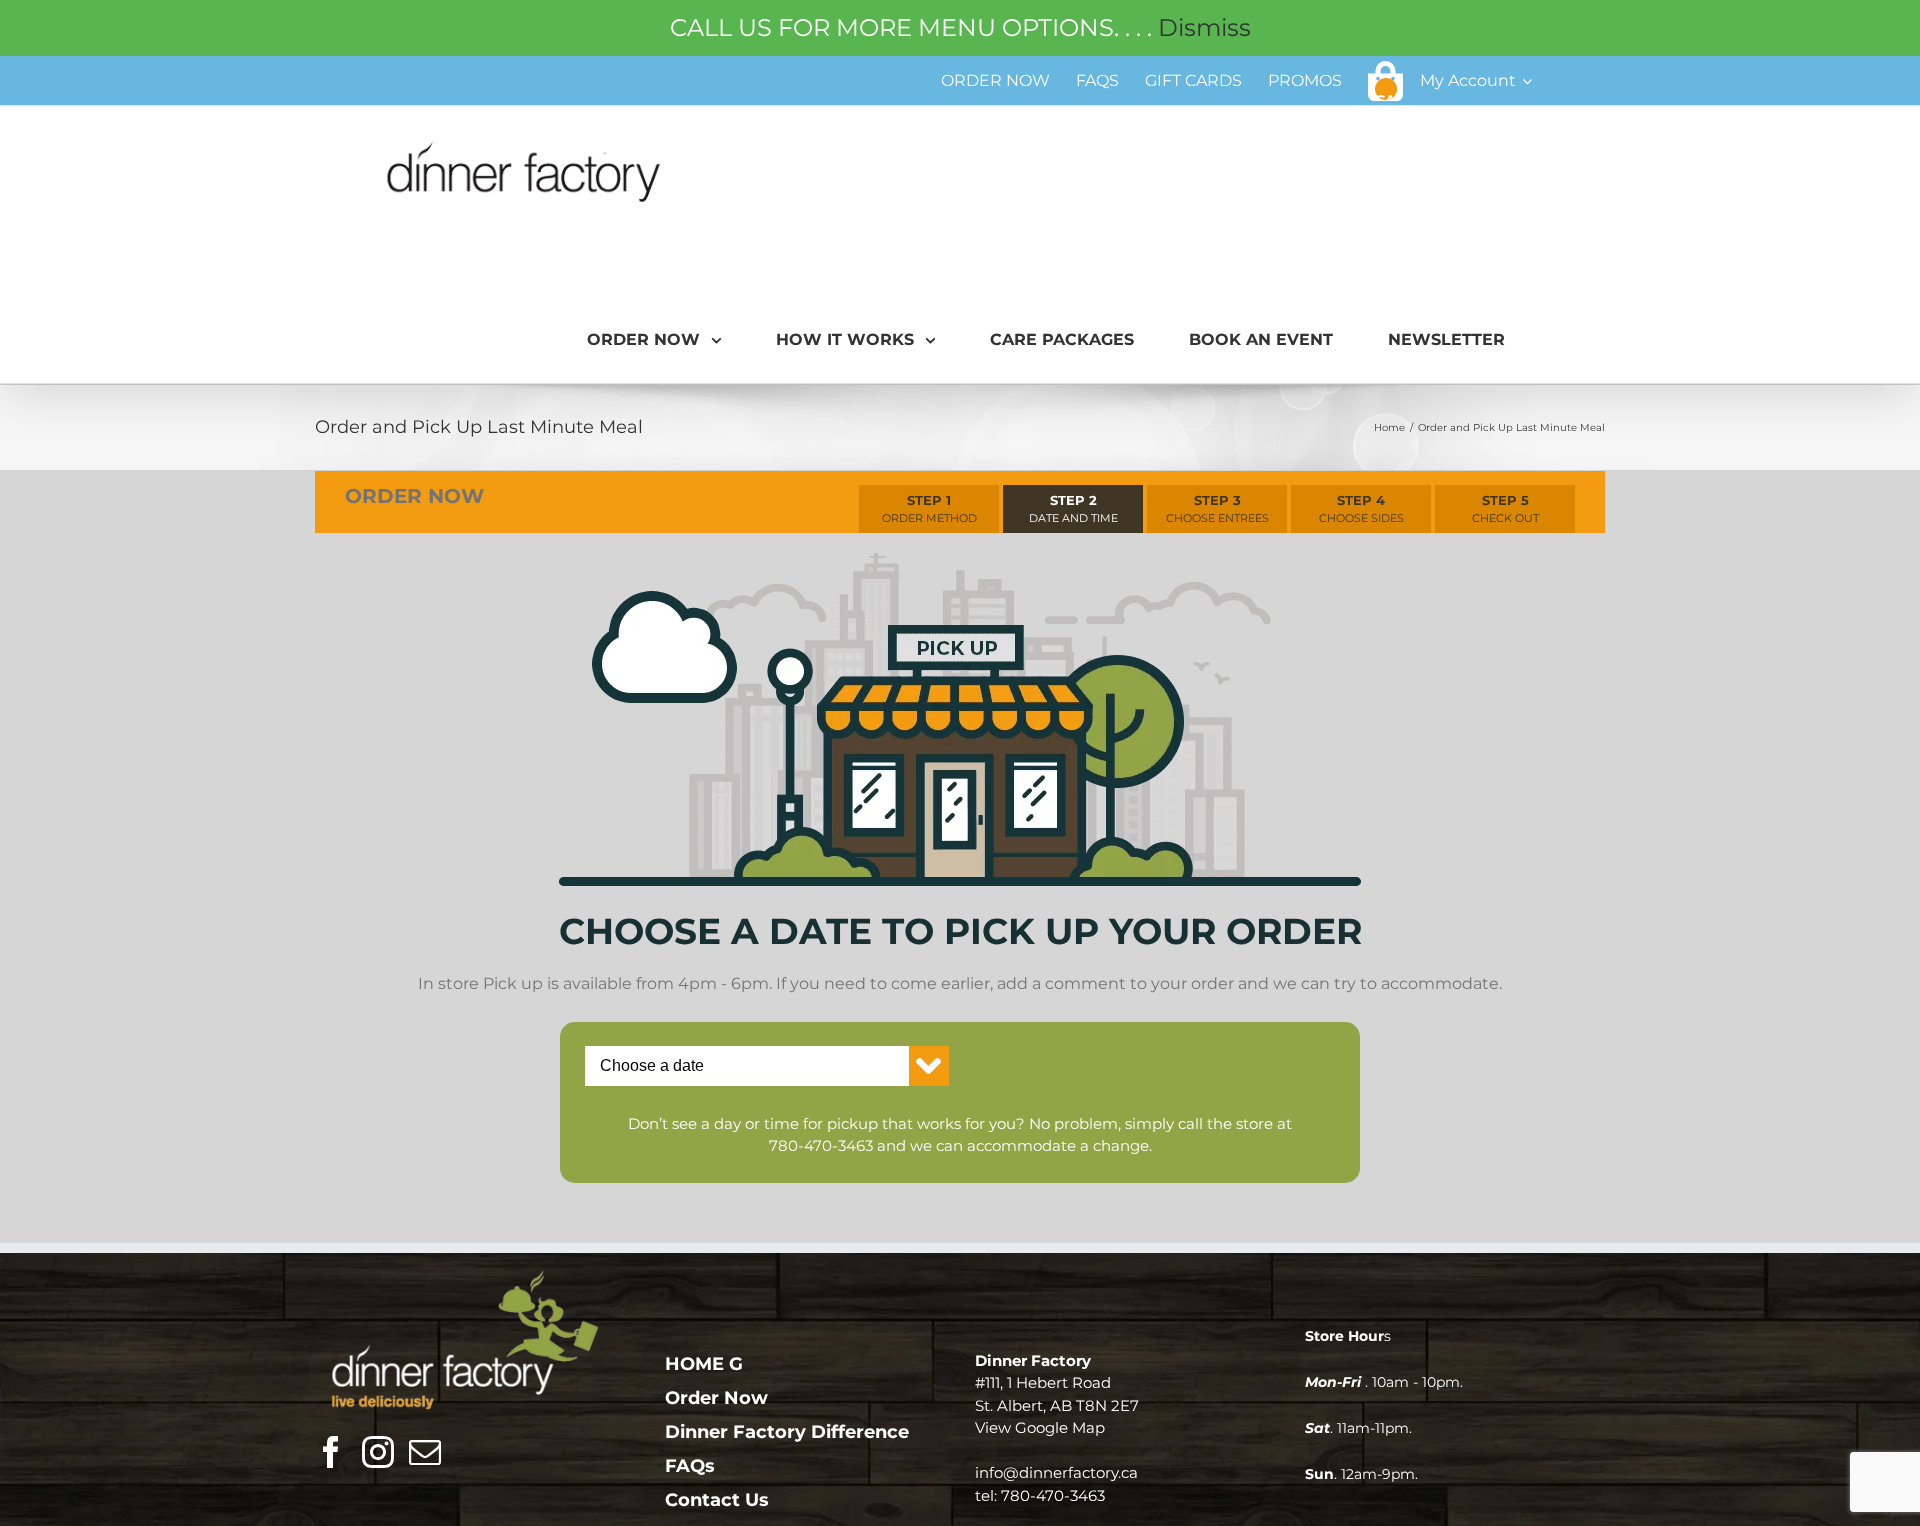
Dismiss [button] (1204, 27)
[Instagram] (378, 1452)
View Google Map (1040, 1427)
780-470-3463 (821, 1145)
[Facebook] (331, 1452)
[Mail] (425, 1452)
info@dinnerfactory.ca (1056, 1472)
